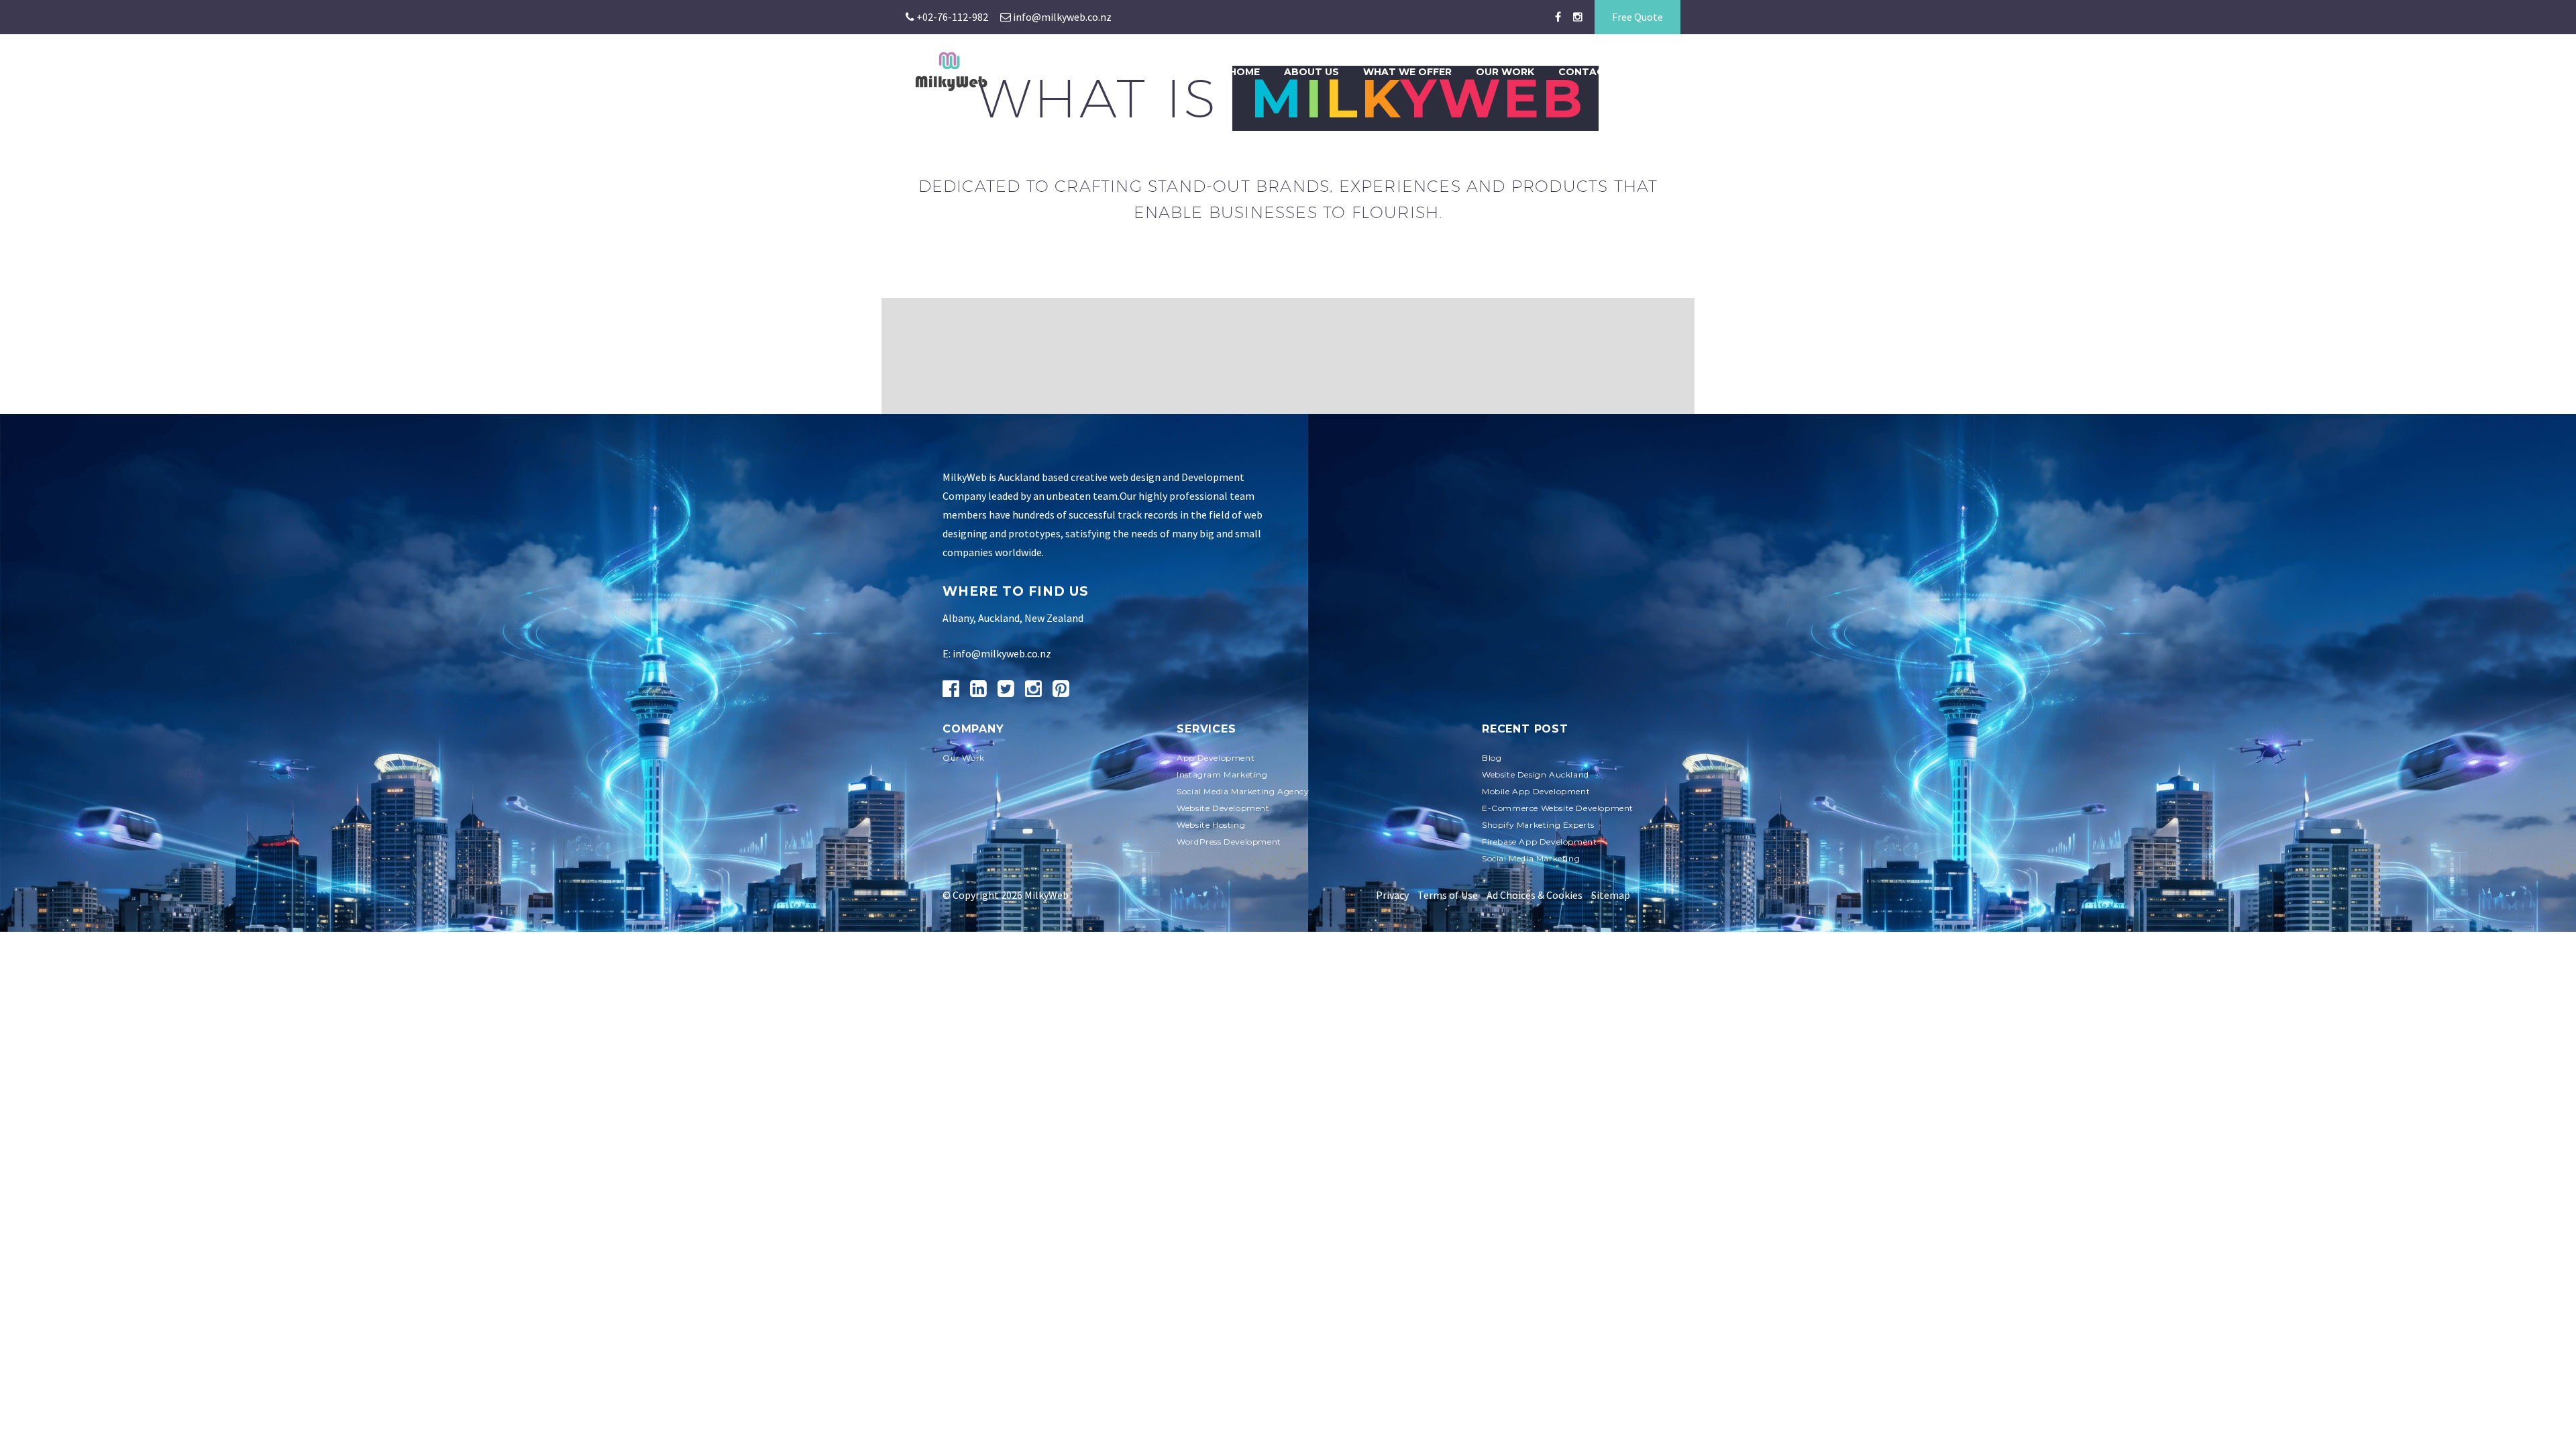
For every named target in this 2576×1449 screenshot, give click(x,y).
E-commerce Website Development (1558, 808)
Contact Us (1593, 72)
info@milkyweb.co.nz (1061, 17)
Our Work (1505, 72)
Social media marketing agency (1243, 791)
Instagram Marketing (1222, 774)
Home (1244, 72)
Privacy (1392, 895)
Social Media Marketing (1531, 858)
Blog (1667, 72)
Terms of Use (1448, 895)
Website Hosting (1211, 825)
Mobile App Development (1536, 791)
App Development (1216, 758)
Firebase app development (1539, 842)
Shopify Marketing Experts (1538, 825)
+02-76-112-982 (951, 17)
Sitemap (1611, 895)
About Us (1311, 72)
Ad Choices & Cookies (1535, 895)
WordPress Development (1229, 842)
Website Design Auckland (1536, 774)
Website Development (1223, 808)
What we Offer (1407, 72)
